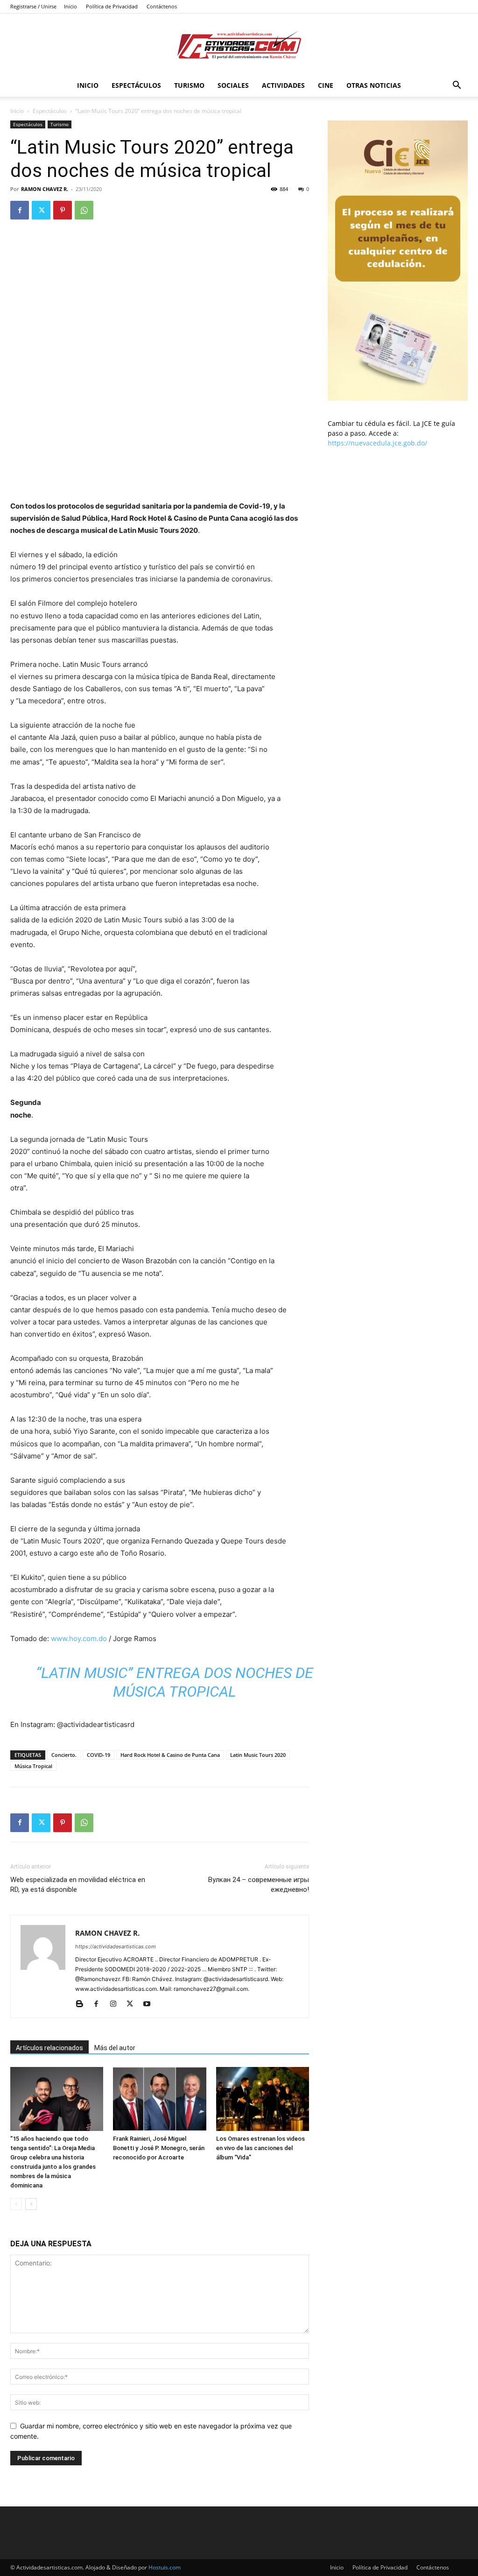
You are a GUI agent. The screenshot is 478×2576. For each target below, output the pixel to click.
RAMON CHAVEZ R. (45, 189)
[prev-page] (16, 2204)
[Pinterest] (63, 210)
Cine (326, 85)
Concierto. (64, 1755)
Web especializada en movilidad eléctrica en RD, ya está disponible (78, 1885)
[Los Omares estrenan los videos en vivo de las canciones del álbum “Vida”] (263, 2099)
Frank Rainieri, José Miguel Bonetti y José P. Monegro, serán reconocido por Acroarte (159, 2148)
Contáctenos (162, 6)
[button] (457, 86)
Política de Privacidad (112, 6)
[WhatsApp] (84, 210)
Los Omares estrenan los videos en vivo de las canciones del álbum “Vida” (260, 2148)
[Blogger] (83, 2004)
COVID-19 (98, 1755)
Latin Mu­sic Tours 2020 (258, 1755)
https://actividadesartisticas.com (116, 1946)
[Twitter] (41, 210)
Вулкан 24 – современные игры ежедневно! (259, 1885)
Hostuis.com (165, 2567)
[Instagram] (116, 2004)
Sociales (233, 85)
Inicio (70, 6)
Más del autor (115, 2048)
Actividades (283, 85)
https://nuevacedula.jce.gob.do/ (377, 443)
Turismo (189, 85)
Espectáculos (136, 85)
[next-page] (31, 2204)
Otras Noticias (374, 85)
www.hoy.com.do (79, 1638)
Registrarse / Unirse (33, 6)
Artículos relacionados (49, 2048)
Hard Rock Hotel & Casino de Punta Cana (170, 1755)
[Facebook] (20, 210)
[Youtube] (150, 2004)
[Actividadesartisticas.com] (239, 45)
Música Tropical (33, 1766)
